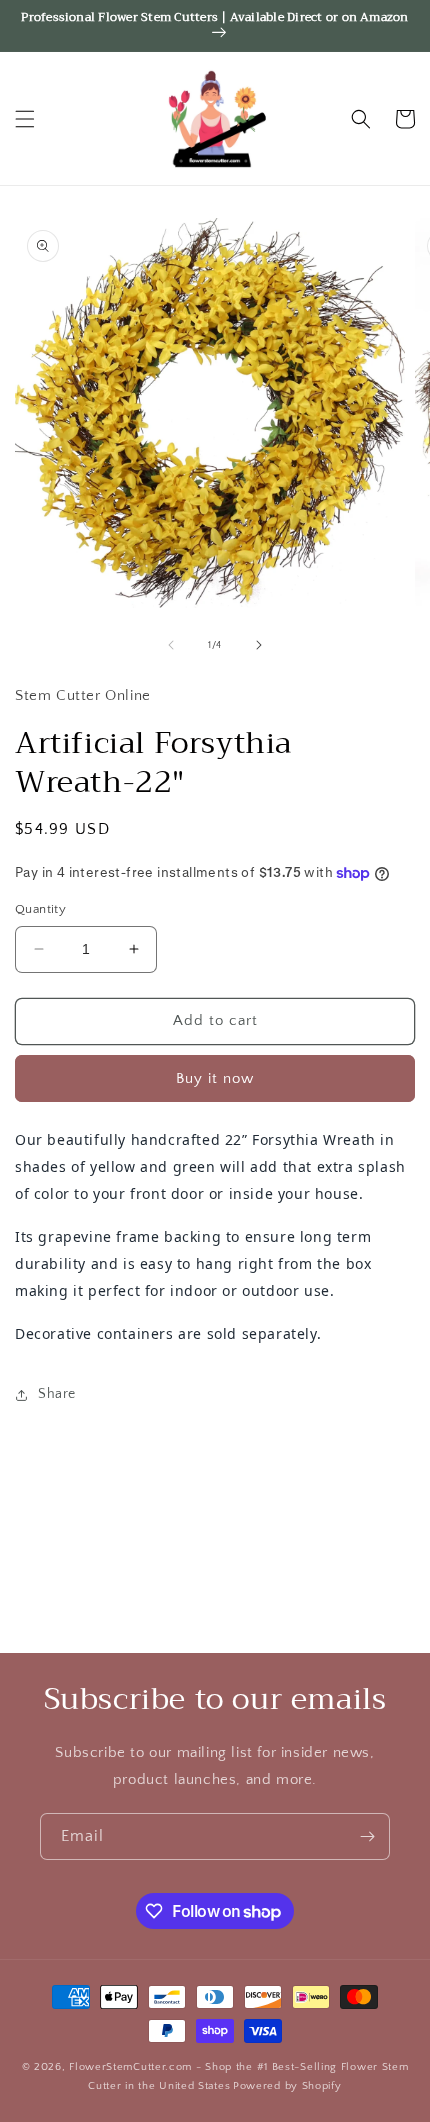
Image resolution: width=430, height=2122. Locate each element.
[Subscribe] (367, 1836)
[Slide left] (171, 645)
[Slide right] (259, 645)
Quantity (40, 909)
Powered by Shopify (287, 2086)
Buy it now (215, 1078)
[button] (25, 119)
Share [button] (57, 1394)
